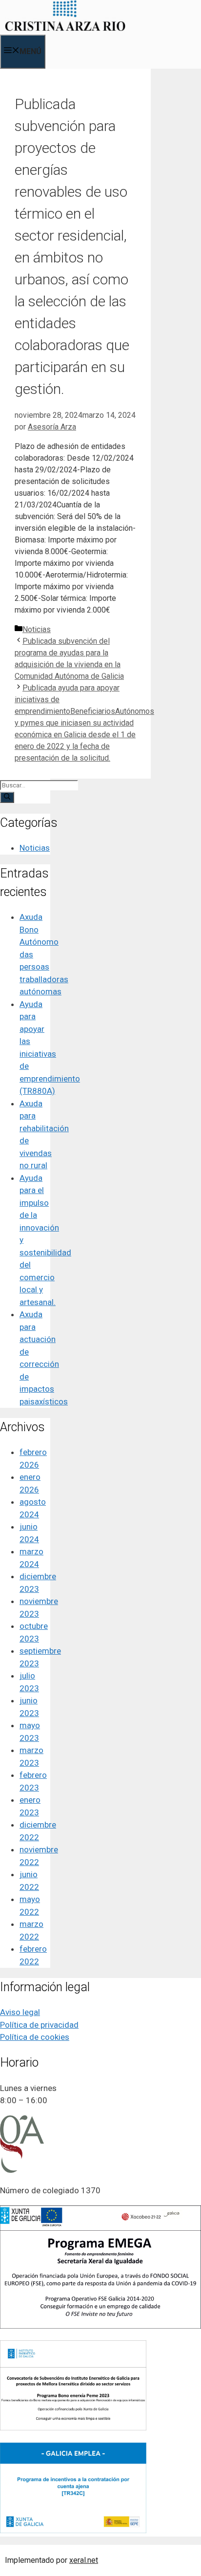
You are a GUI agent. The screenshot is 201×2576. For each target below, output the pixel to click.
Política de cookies (35, 2037)
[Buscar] (7, 797)
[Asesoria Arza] (65, 28)
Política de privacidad (39, 2025)
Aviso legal (20, 2012)
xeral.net (84, 2560)
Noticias (37, 629)
